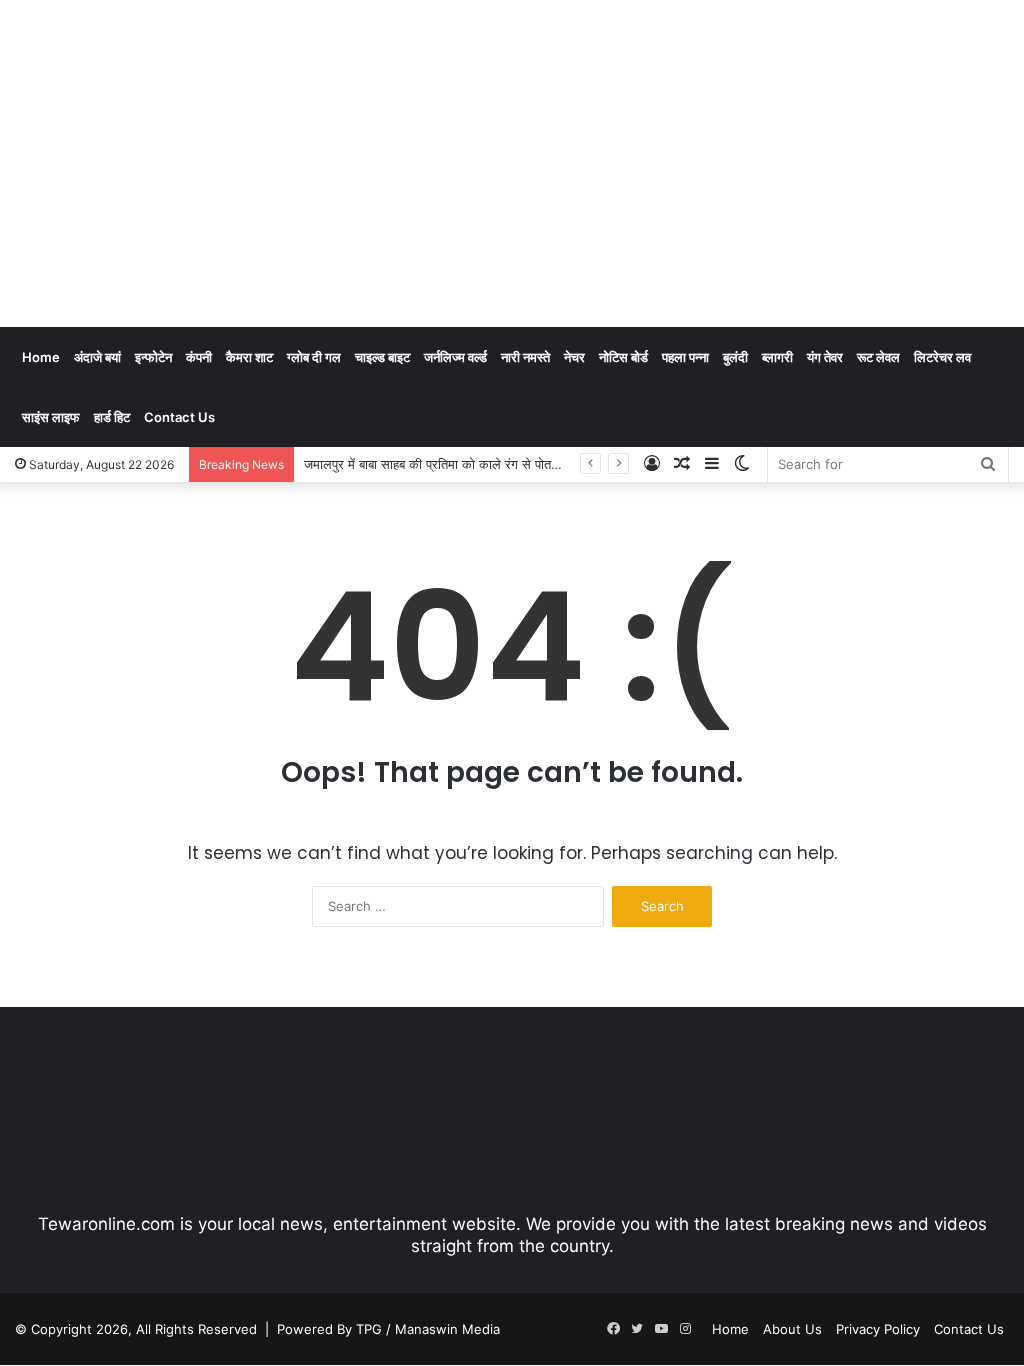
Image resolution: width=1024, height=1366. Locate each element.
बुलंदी (735, 357)
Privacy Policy (878, 1329)
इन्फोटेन (153, 357)
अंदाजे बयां (97, 357)
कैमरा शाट (249, 357)
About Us (792, 1329)
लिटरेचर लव (942, 357)
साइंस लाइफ (51, 417)
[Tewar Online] (165, 85)
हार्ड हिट (112, 417)
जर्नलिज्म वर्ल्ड (455, 357)
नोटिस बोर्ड (623, 357)
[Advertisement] (689, 160)
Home (41, 357)
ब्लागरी (777, 357)
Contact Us (179, 417)
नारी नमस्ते (525, 357)
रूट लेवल (878, 357)
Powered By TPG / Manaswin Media (388, 1329)
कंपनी (199, 357)
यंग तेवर (825, 357)
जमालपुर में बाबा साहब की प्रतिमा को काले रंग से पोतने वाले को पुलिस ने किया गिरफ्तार (506, 464)
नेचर (574, 357)
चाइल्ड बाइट (382, 357)
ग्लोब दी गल (314, 357)
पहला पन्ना (685, 357)
